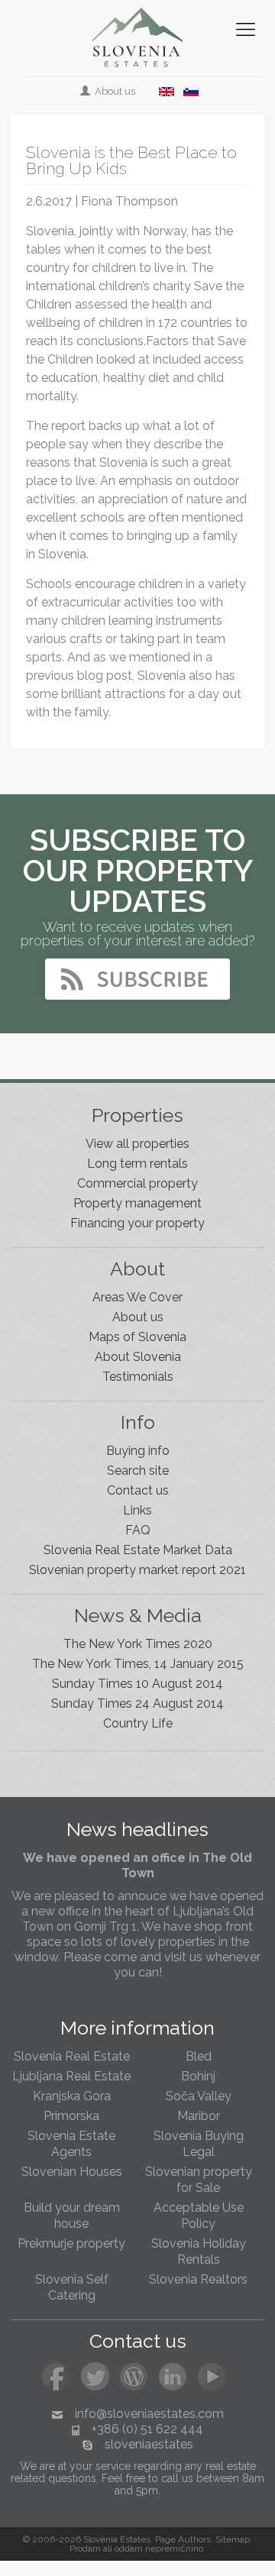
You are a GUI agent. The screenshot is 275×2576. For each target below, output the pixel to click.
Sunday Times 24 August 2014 (137, 1703)
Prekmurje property (71, 2243)
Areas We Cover (137, 1297)
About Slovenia (138, 1357)
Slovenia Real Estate (72, 2056)
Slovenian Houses (72, 2172)
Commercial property (137, 1183)
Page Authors (183, 2539)
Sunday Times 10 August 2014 (137, 1684)
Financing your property (137, 1223)
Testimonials (138, 1377)
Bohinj (198, 2076)
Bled (199, 2056)
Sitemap (233, 2539)
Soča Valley (199, 2096)
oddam (129, 2549)
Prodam (85, 2549)
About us (114, 91)
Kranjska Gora (72, 2096)
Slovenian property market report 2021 (137, 1570)
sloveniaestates (149, 2444)
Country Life (138, 1723)
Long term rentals (137, 1164)
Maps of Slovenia (137, 1337)
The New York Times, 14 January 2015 (138, 1664)
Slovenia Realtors (198, 2279)
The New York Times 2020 (138, 1644)
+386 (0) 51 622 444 (147, 2429)
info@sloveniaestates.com (149, 2414)
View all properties (137, 1144)
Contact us (138, 1490)
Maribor (199, 2116)
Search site (138, 1471)
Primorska (71, 2116)
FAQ (138, 1530)
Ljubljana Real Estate (71, 2076)
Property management (137, 1203)
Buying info (138, 1451)
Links (137, 1510)
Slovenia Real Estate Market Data (138, 1550)
